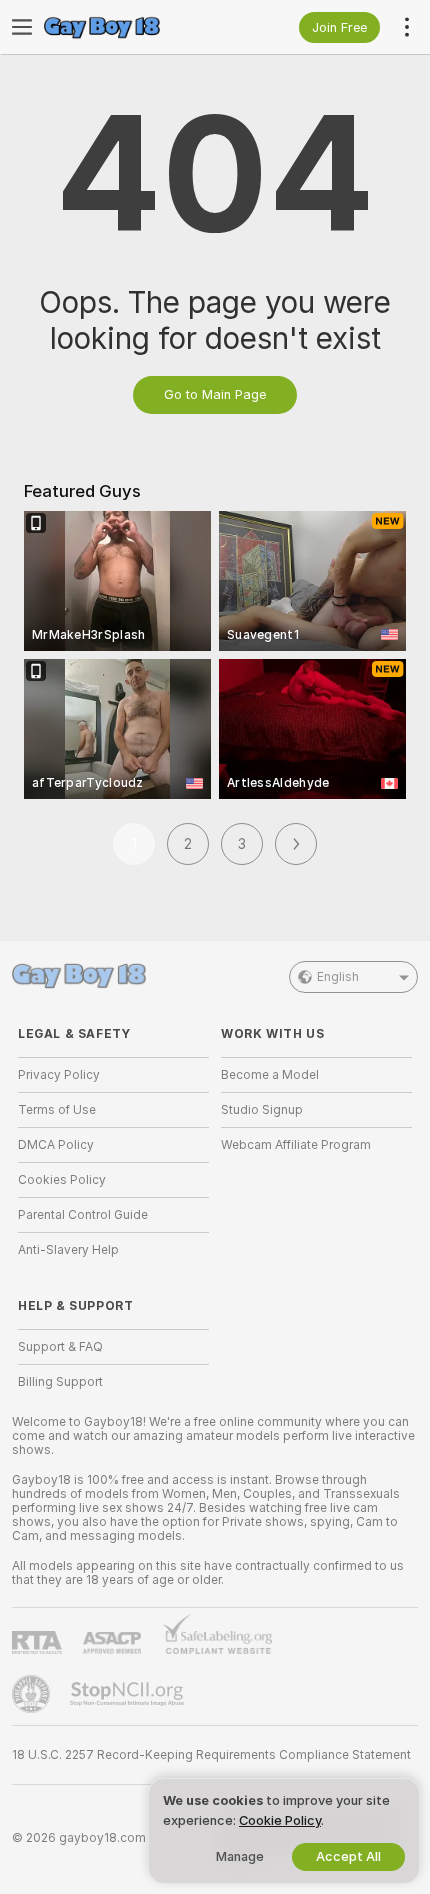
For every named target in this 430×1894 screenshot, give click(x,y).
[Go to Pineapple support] (33, 1694)
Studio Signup (262, 1110)
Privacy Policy (59, 1075)
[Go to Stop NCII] (129, 1694)
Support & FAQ (60, 1347)
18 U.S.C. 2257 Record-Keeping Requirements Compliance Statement (211, 1755)
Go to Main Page (215, 394)
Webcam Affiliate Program (296, 1145)
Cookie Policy (280, 1820)
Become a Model (270, 1075)
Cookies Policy (62, 1180)
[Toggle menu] (22, 27)
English (338, 977)
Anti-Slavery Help (68, 1250)
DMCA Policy (56, 1145)
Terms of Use (57, 1110)
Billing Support (60, 1382)
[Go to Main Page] (129, 27)
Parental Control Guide (83, 1215)
